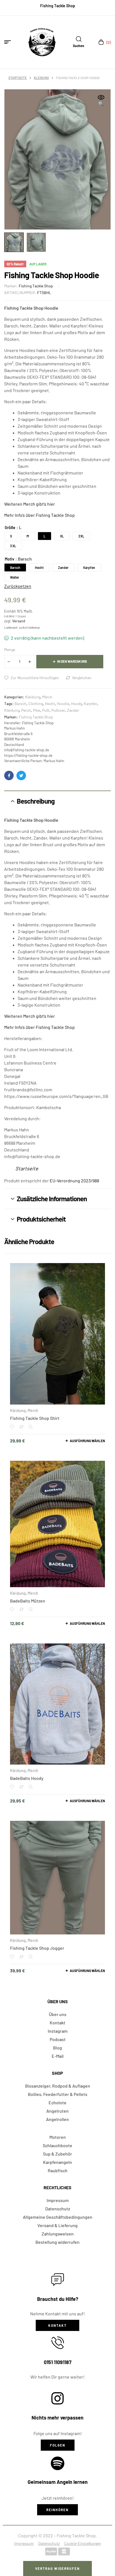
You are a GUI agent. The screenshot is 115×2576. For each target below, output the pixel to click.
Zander (73, 710)
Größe (10, 528)
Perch (26, 710)
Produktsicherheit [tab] (41, 1219)
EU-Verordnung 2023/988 (74, 1181)
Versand (19, 621)
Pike (37, 710)
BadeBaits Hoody (27, 1778)
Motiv (9, 559)
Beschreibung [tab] (36, 801)
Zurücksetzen (18, 586)
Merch (47, 697)
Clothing (36, 704)
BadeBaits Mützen (28, 1601)
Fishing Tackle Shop (36, 286)
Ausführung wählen (87, 1441)
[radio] (11, 536)
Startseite (18, 78)
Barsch (21, 704)
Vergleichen (82, 678)
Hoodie (63, 704)
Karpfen (90, 704)
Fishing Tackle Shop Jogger (37, 1948)
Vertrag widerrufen (57, 2568)
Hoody (76, 704)
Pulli (46, 710)
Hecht (50, 704)
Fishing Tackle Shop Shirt (35, 1418)
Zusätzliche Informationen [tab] (52, 1199)
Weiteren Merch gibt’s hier (30, 504)
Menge (10, 649)
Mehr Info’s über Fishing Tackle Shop (39, 515)
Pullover (58, 710)
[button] (101, 101)
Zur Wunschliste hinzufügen (35, 678)
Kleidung (41, 78)
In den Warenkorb (72, 661)
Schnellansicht (31, 1427)
